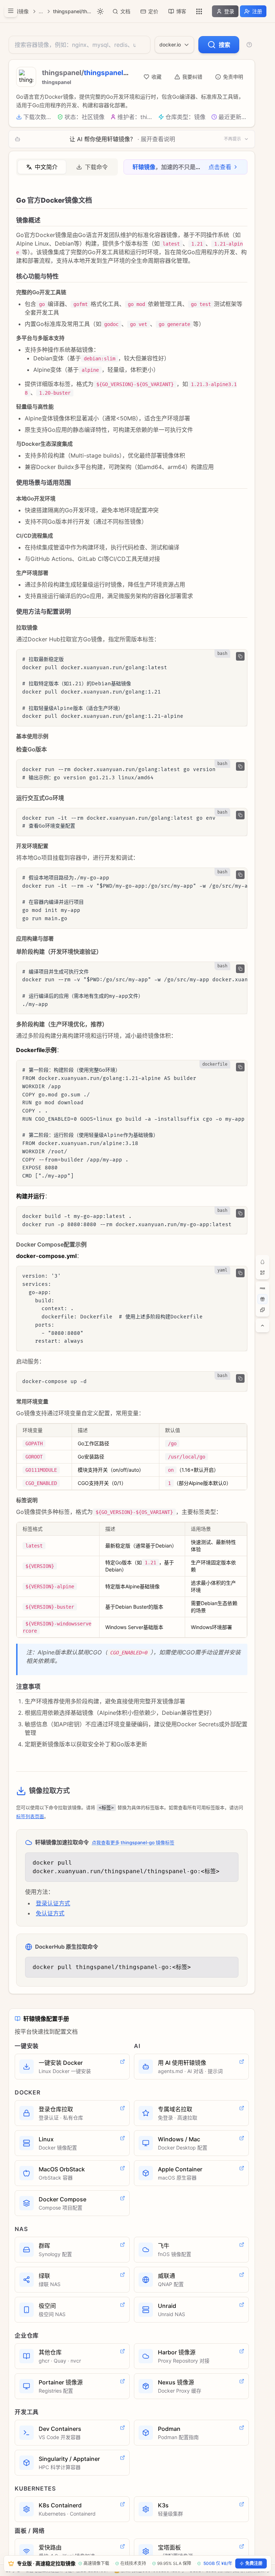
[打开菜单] (11, 11)
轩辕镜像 (19, 11)
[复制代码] (240, 656)
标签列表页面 (30, 1816)
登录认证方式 (53, 1903)
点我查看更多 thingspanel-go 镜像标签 (133, 1842)
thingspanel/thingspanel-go (72, 11)
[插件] (262, 1310)
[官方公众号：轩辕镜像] (262, 1273)
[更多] (199, 11)
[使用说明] (249, 45)
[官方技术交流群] (262, 1262)
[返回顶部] (262, 1326)
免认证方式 (50, 1913)
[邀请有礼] (262, 1299)
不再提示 (232, 139)
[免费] (262, 1288)
